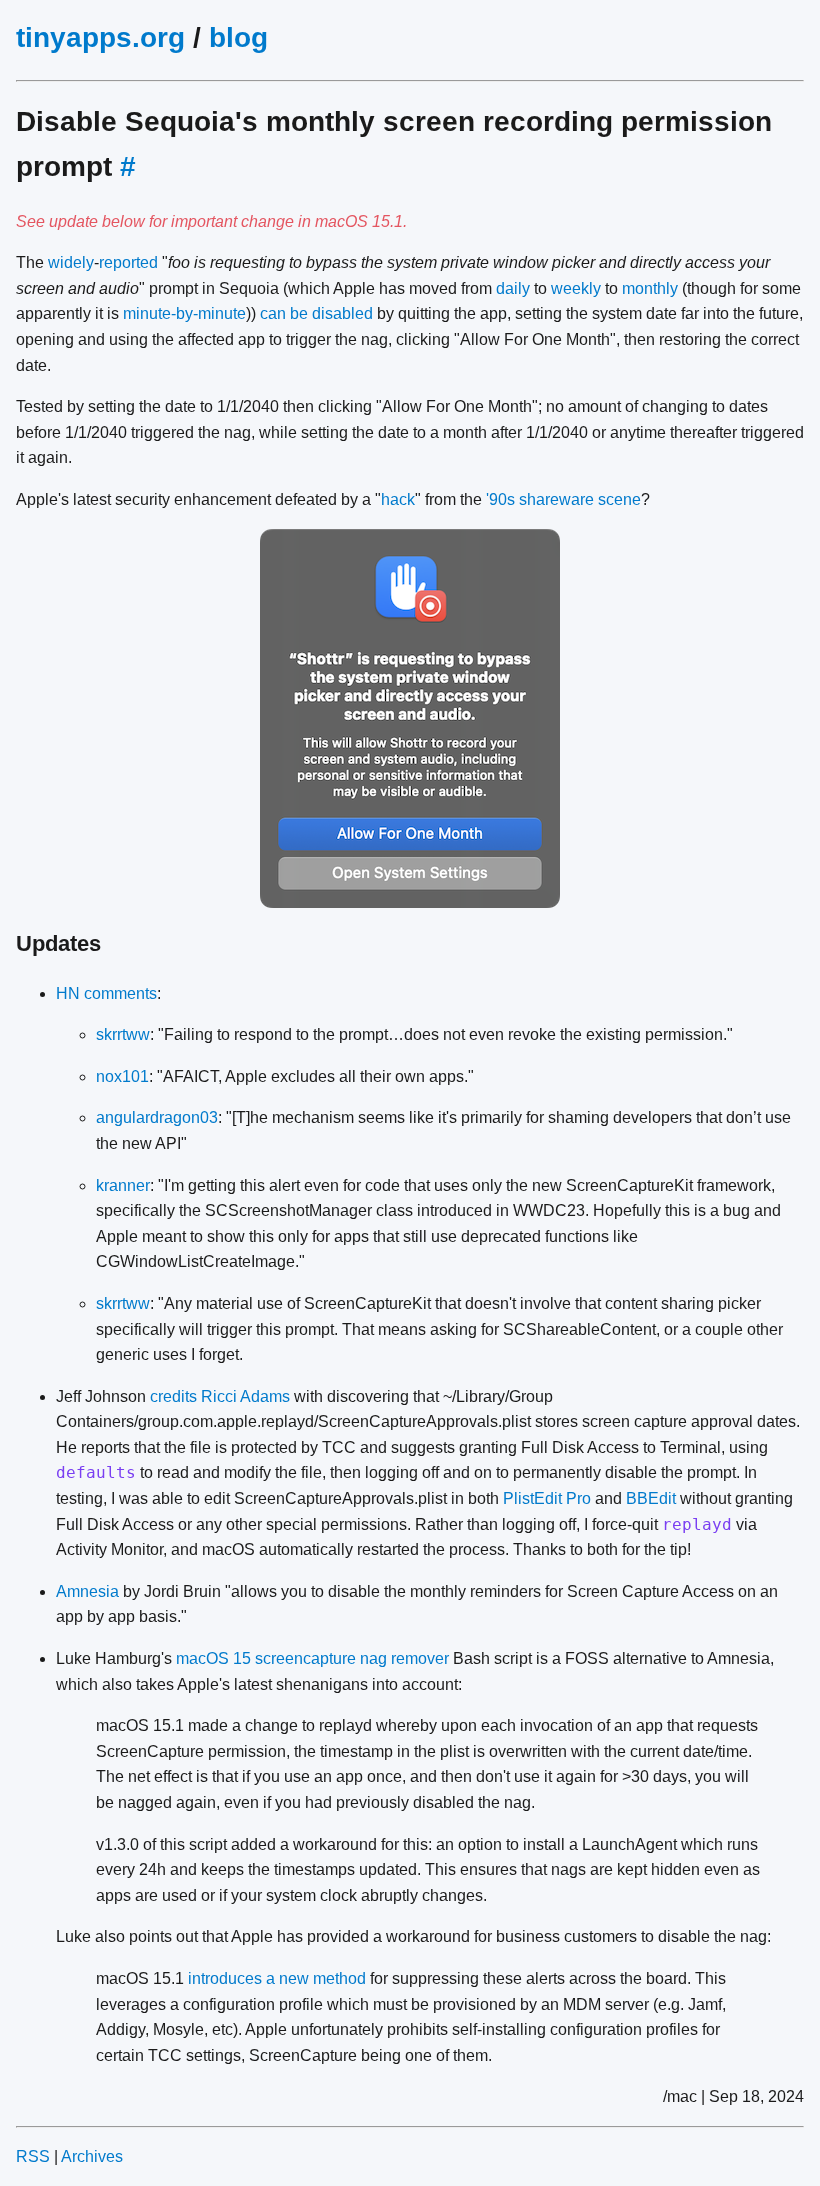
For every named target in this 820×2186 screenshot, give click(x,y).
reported (128, 262)
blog (238, 37)
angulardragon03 (157, 1117)
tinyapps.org (100, 37)
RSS (33, 2156)
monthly (650, 288)
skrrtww (123, 1034)
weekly (576, 288)
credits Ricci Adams (220, 1396)
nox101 (122, 1076)
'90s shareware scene (563, 499)
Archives (92, 2156)
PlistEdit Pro (547, 1498)
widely (71, 262)
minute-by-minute (184, 313)
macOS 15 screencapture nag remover (312, 1658)
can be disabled (316, 313)
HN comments (106, 993)
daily (513, 288)
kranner (123, 1185)
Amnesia (87, 1591)
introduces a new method (277, 1978)
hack (398, 499)
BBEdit (651, 1498)
